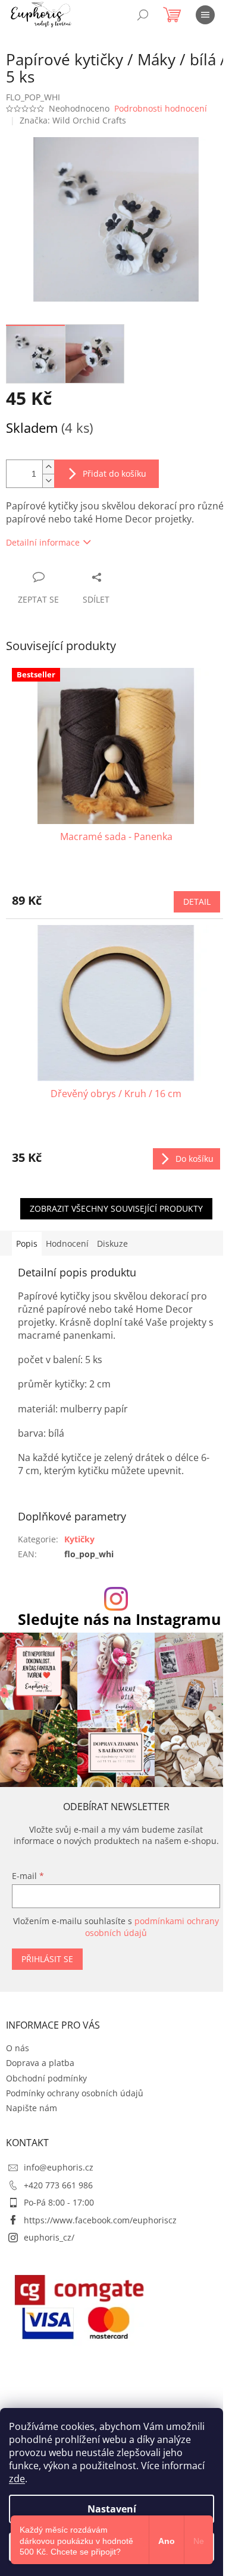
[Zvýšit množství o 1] (48, 467)
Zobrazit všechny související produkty (116, 1208)
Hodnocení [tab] (67, 1243)
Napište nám (32, 2108)
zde (17, 2479)
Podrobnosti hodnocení (161, 108)
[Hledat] (143, 15)
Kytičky (79, 1539)
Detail (197, 902)
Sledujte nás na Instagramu (119, 1619)
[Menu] (205, 15)
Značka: (73, 120)
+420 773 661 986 (58, 2185)
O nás (18, 2048)
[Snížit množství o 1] (48, 481)
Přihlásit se (47, 1959)
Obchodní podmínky (46, 2078)
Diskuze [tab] (112, 1243)
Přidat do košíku (115, 473)
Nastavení (112, 2509)
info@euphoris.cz (59, 2167)
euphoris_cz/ (49, 2237)
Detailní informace (43, 542)
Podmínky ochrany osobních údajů (75, 2093)
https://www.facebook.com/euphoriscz (100, 2220)
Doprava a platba (40, 2063)
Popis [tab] (27, 1243)
